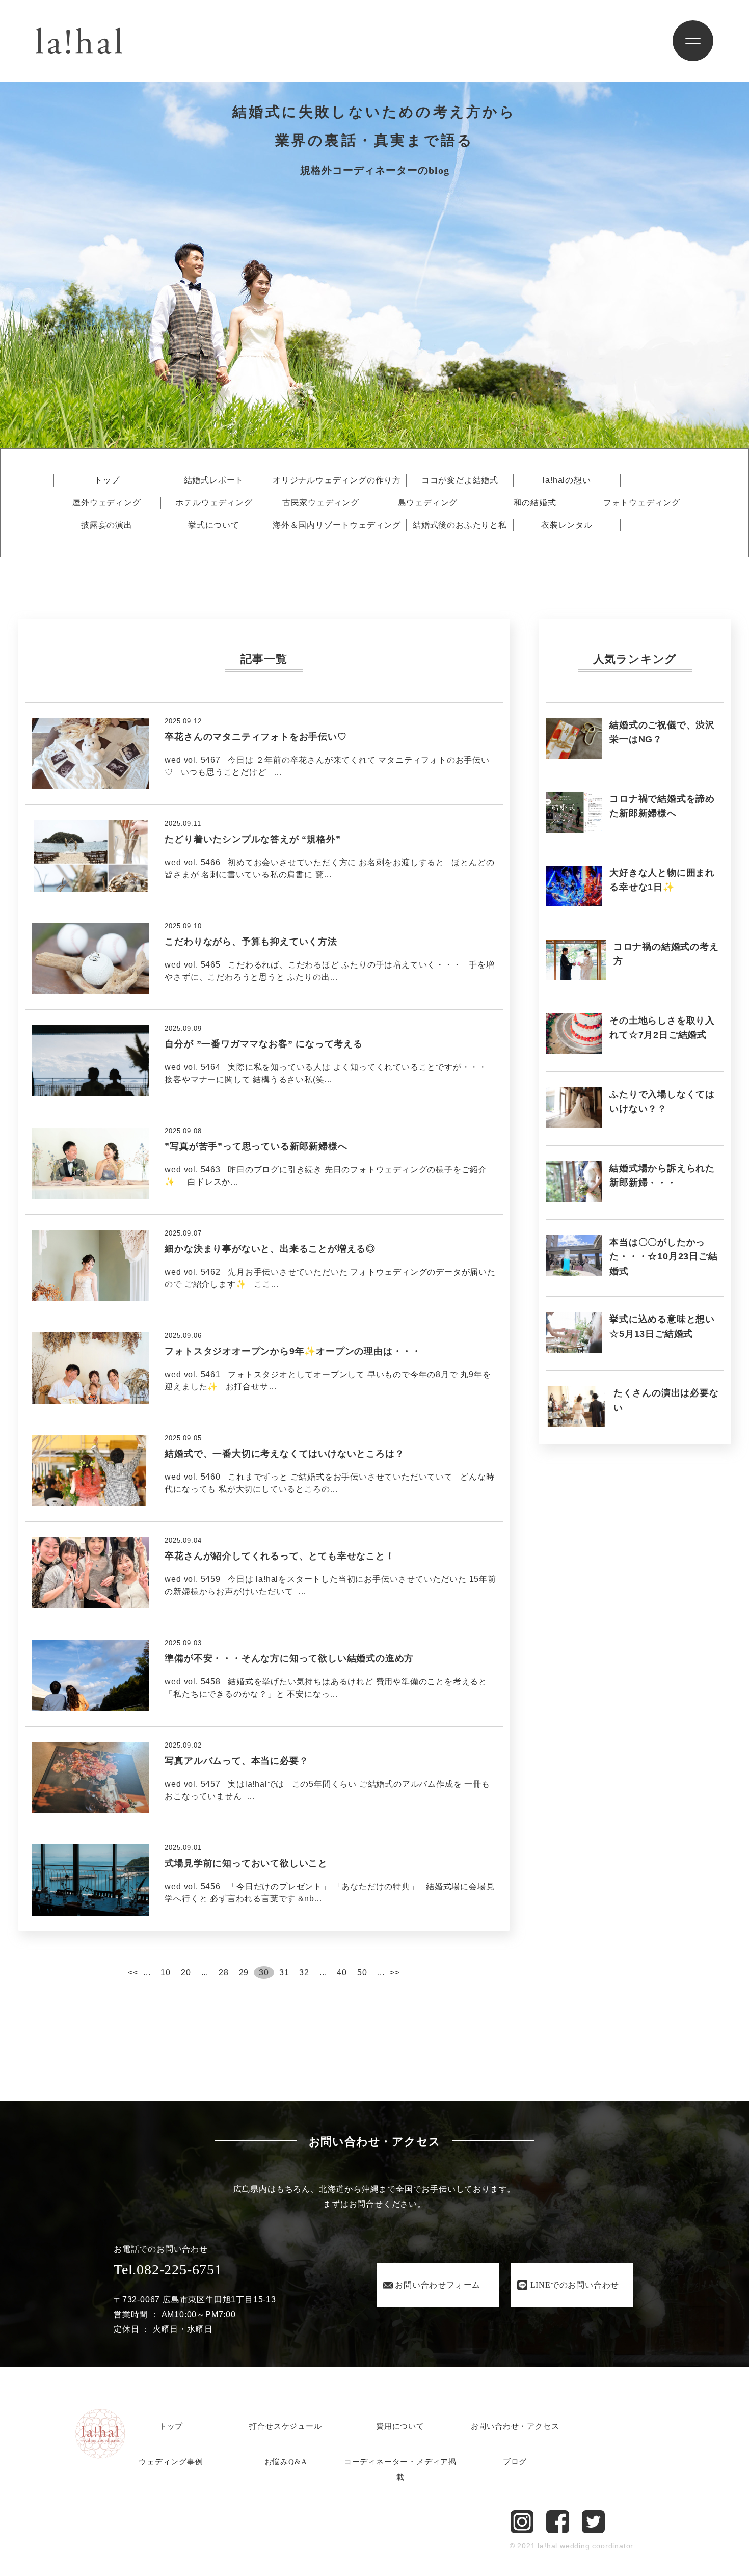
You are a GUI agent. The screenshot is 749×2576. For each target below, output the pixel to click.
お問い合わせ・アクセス (515, 2426)
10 (166, 1973)
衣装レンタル (567, 525)
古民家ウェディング (321, 503)
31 (284, 1973)
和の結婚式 (535, 503)
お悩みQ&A (286, 2462)
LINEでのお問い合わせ (575, 2285)
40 (342, 1973)
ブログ (515, 2462)
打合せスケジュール (285, 2426)
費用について (400, 2426)
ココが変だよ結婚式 (460, 480)
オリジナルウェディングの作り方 (337, 480)
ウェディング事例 (171, 2462)
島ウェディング (428, 503)
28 (224, 1973)
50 (362, 1973)
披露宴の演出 (107, 525)
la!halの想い (567, 480)
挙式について (214, 525)
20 (186, 1973)
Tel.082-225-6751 (168, 2270)
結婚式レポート (214, 480)
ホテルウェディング (214, 503)
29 (244, 1973)
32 (304, 1973)
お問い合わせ (438, 2285)
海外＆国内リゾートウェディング (337, 525)
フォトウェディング (642, 503)
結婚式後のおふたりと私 (460, 525)
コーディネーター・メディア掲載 (400, 2470)
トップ (107, 480)
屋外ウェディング (106, 503)
